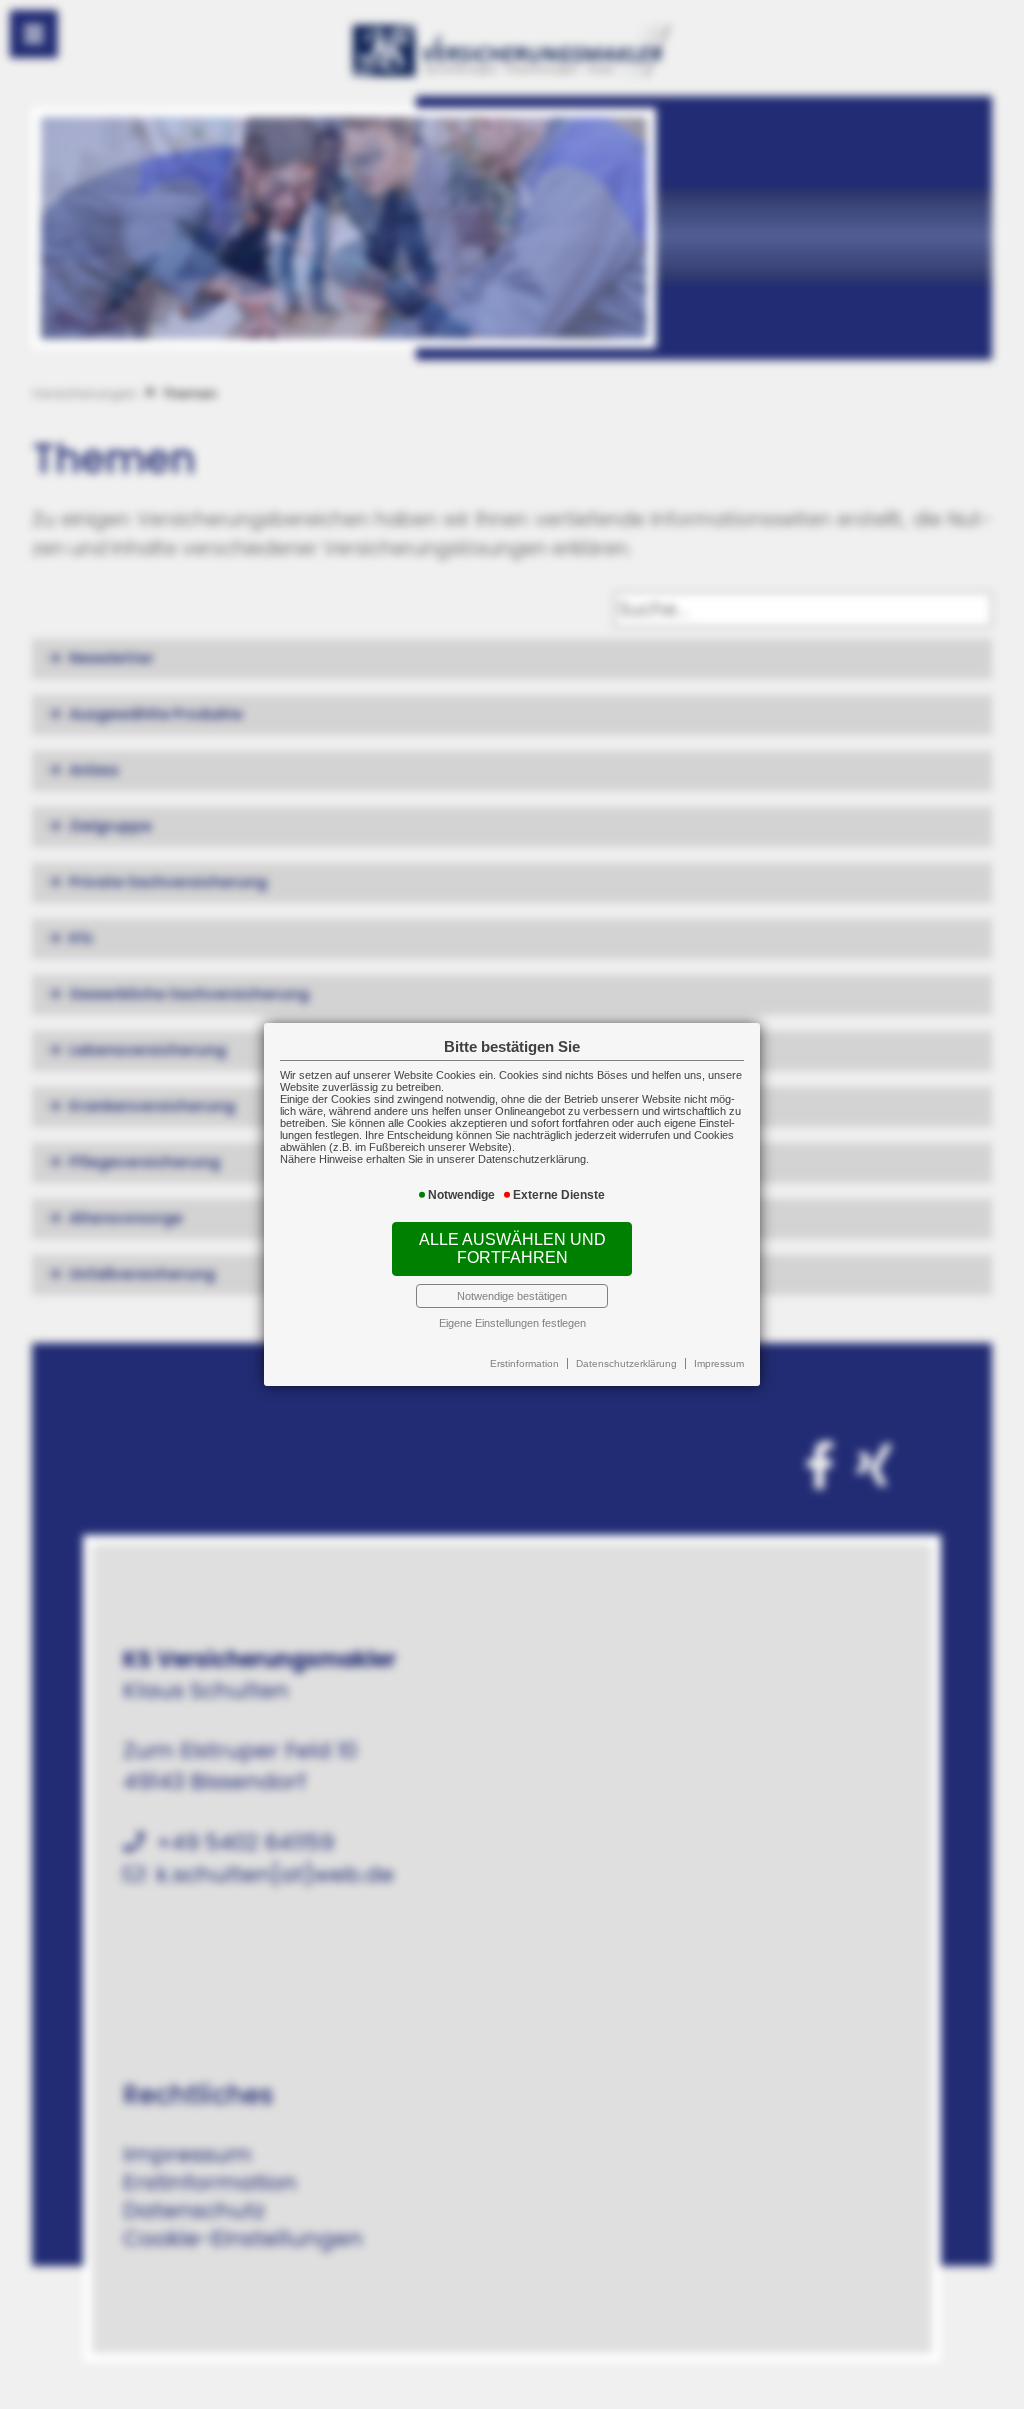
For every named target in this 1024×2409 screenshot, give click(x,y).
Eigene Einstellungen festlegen (512, 1323)
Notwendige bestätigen (512, 1296)
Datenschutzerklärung (626, 1363)
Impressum (719, 1363)
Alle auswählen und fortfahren (512, 1248)
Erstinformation (524, 1363)
